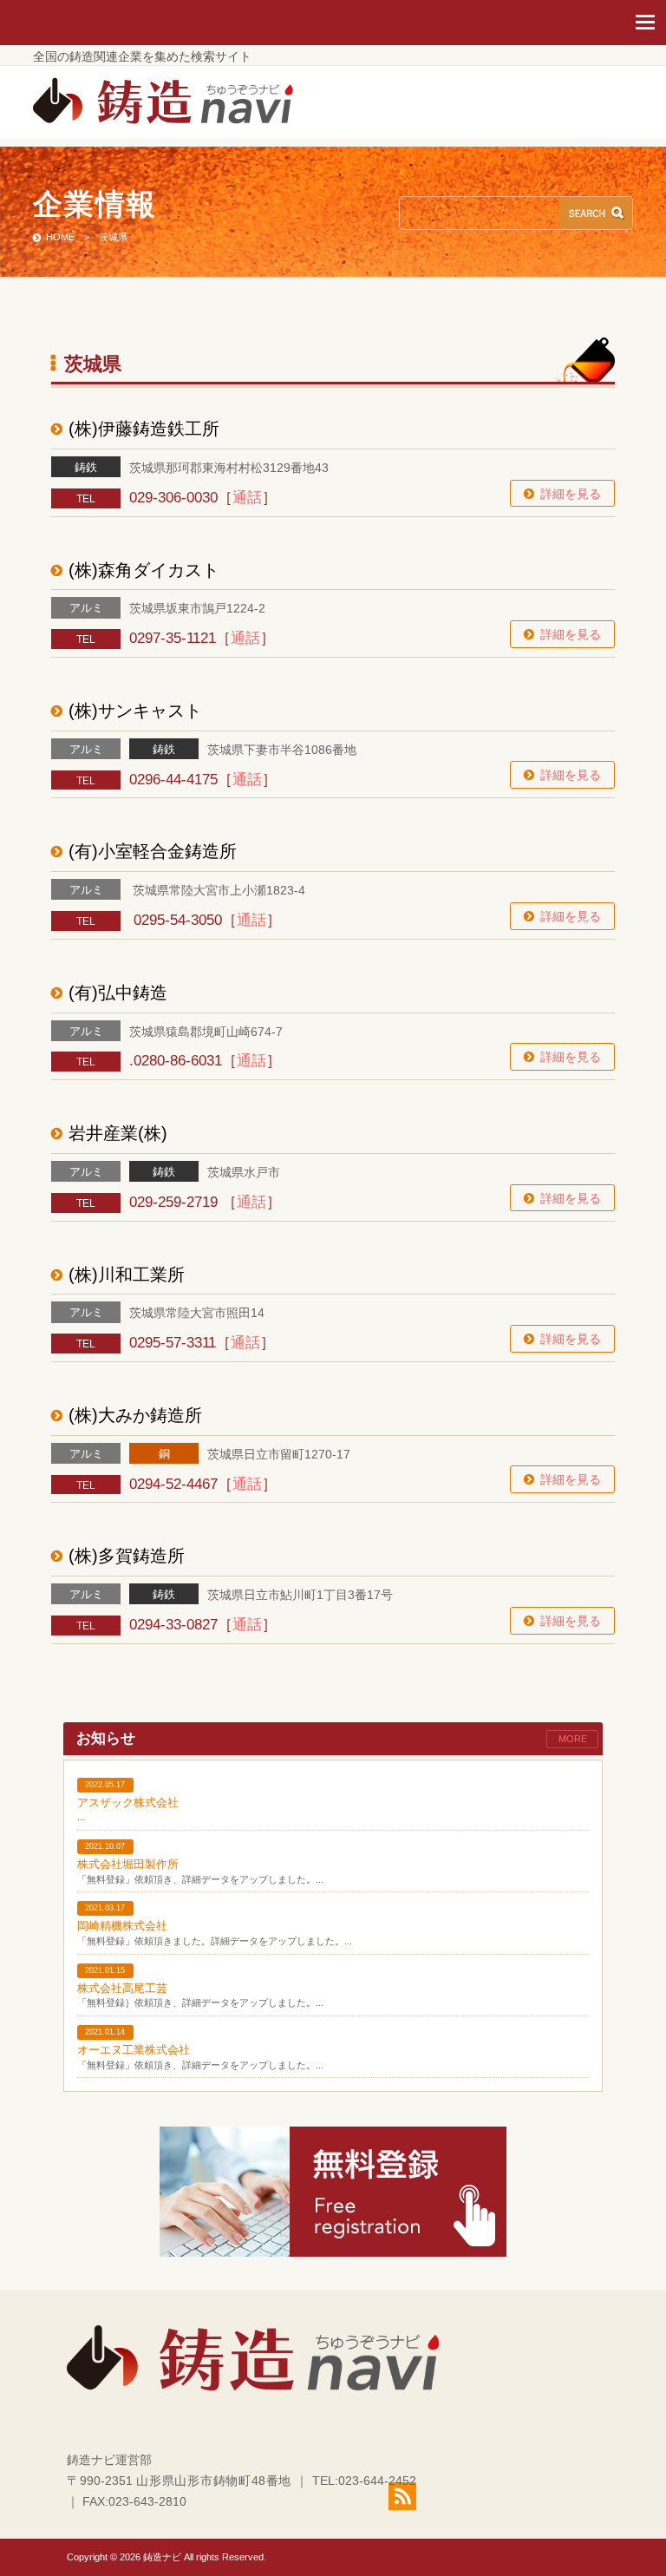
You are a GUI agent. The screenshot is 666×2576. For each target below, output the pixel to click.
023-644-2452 (377, 2481)
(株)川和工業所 (127, 1275)
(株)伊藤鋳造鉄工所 (144, 429)
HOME (60, 237)
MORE (573, 1739)
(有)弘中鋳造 (118, 993)
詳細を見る (571, 494)
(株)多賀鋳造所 (127, 1556)
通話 (247, 498)
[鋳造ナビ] (163, 120)
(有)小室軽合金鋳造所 (153, 851)
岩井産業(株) (118, 1133)
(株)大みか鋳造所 (135, 1415)
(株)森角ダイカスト (144, 570)
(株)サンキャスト (135, 711)
